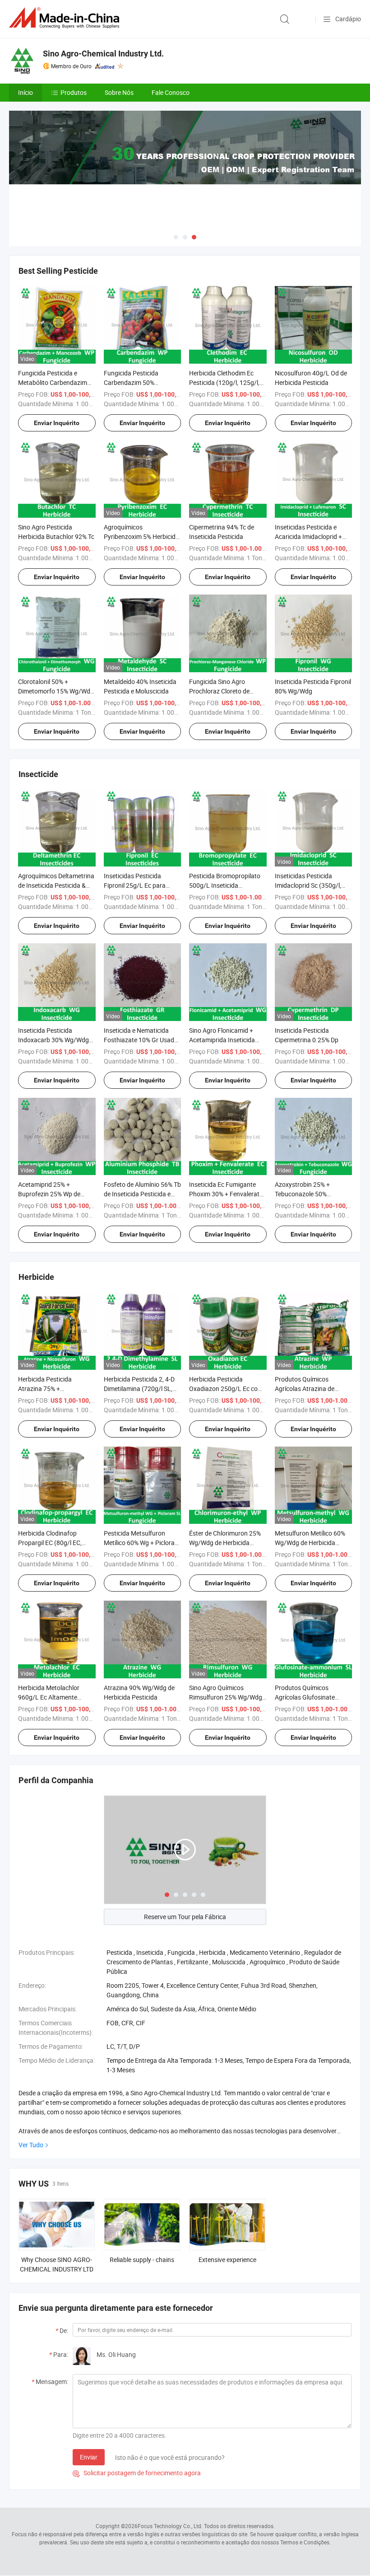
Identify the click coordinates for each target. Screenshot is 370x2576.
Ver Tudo (31, 2145)
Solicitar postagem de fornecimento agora (137, 2473)
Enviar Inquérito (57, 423)
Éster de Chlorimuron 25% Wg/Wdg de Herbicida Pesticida (225, 1543)
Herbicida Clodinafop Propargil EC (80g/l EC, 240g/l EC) (50, 1543)
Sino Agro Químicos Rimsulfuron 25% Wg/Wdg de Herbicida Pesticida (226, 1697)
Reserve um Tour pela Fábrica (185, 1917)
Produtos (74, 92)
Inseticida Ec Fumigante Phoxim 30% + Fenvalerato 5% (226, 1194)
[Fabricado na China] (66, 18)
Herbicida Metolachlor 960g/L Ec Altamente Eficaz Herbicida (49, 1697)
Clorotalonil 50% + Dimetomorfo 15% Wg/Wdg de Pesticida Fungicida (56, 691)
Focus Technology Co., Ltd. (170, 2526)
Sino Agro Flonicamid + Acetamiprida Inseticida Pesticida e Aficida (222, 1040)
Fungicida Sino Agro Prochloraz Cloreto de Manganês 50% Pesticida (224, 691)
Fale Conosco (171, 92)
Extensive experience (227, 2260)
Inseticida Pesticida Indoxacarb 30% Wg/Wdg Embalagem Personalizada (55, 1040)
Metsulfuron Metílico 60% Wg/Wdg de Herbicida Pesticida (310, 1543)
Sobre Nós (119, 92)
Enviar (89, 2457)
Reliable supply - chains (142, 2260)
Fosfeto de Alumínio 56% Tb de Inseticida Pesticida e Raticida (142, 1194)
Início (25, 92)
